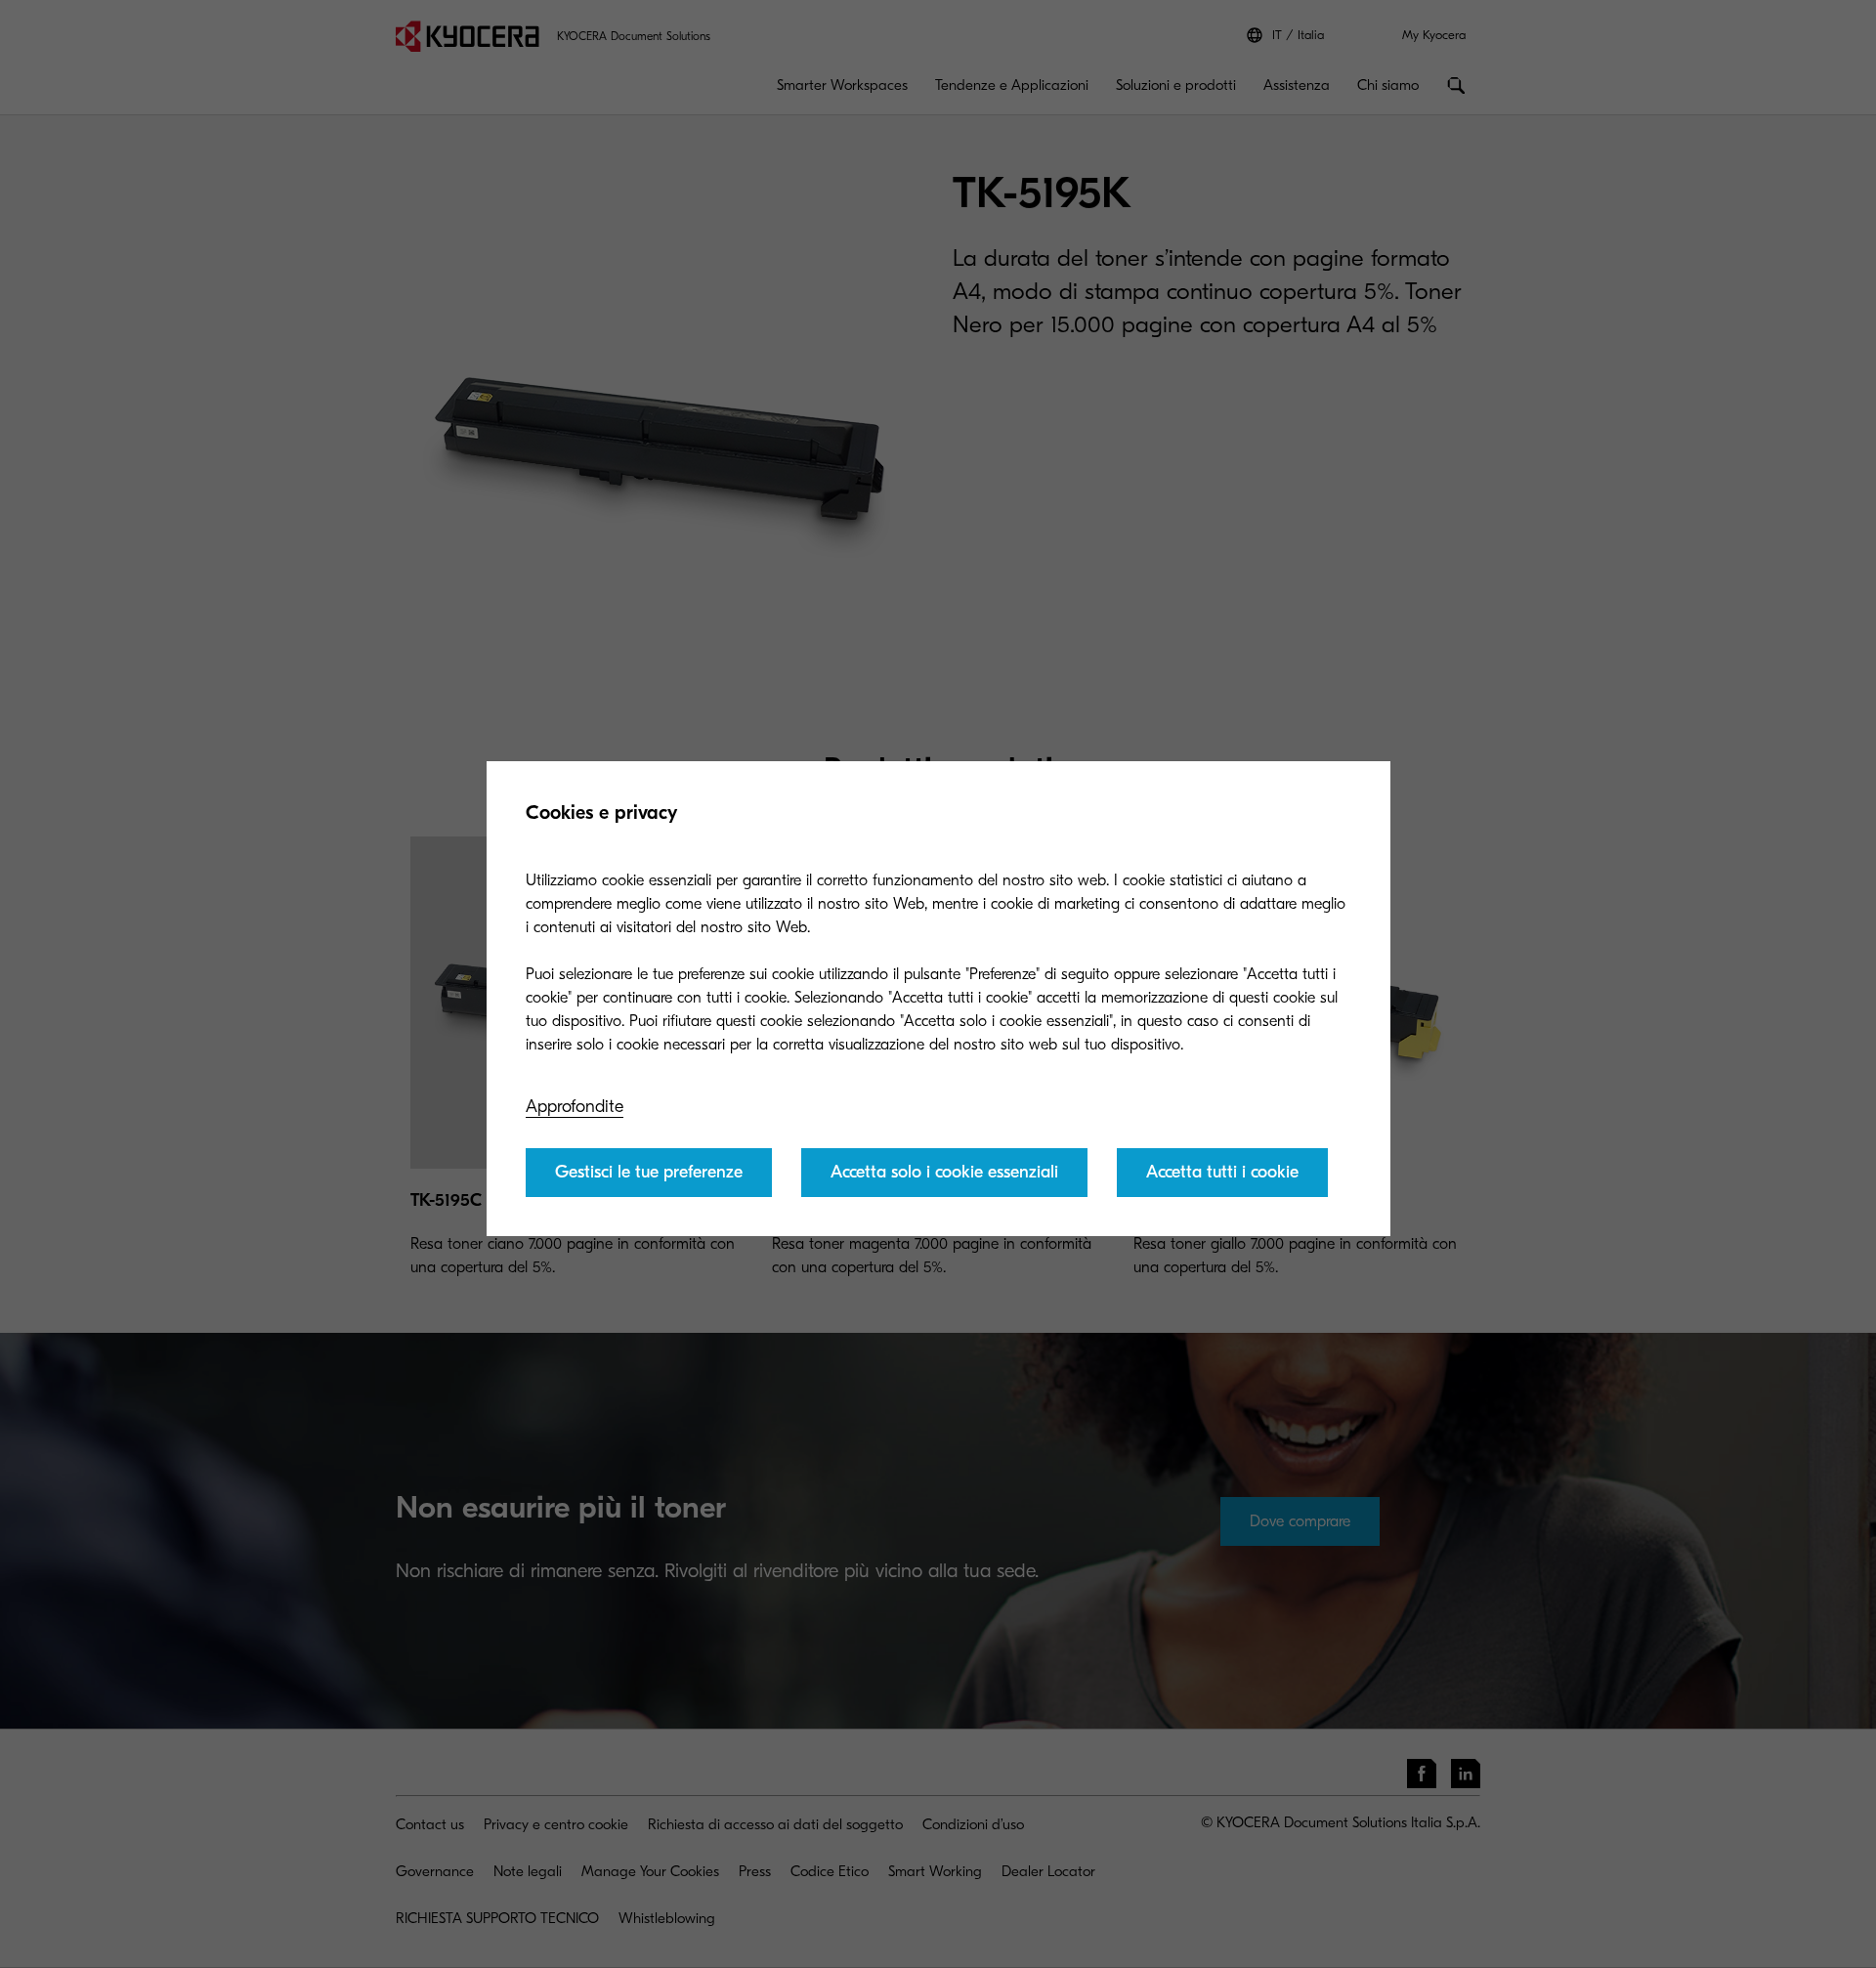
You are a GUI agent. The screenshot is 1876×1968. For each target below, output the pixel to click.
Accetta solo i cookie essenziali (944, 1172)
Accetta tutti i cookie (1222, 1172)
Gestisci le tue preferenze (649, 1172)
